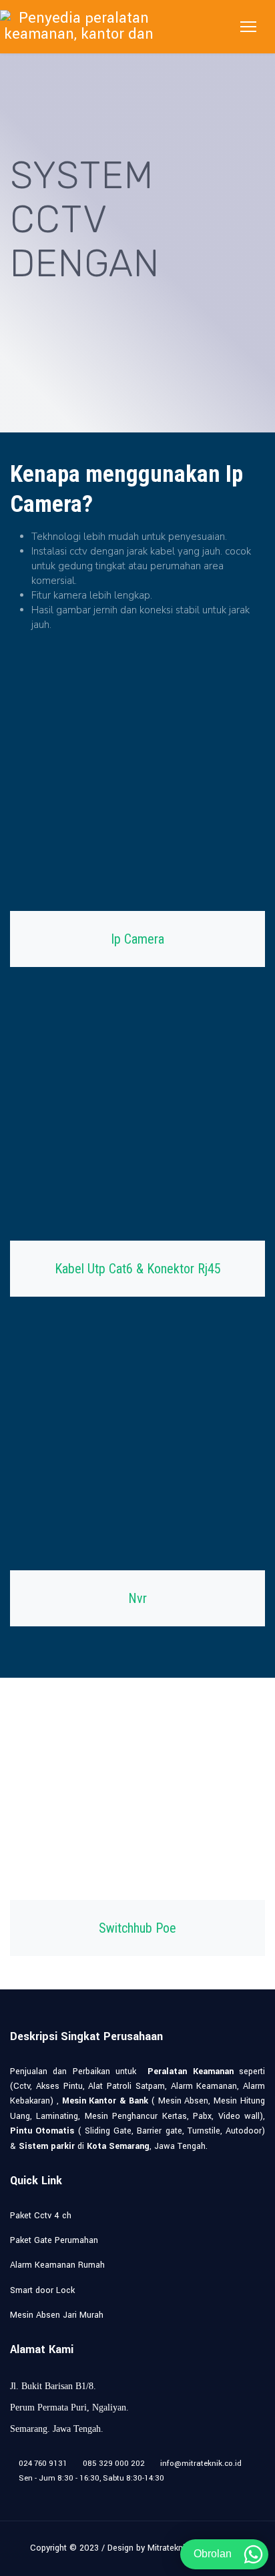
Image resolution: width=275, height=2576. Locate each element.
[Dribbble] (96, 2493)
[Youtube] (76, 2493)
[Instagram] (117, 2493)
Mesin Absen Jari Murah (57, 2315)
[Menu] (248, 27)
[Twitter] (34, 2493)
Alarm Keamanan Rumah (57, 2265)
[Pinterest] (55, 2493)
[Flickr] (159, 2493)
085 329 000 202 (114, 2464)
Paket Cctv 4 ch (41, 2216)
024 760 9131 (43, 2464)
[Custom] (179, 2493)
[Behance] (138, 2493)
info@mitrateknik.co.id (201, 2464)
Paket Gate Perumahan (54, 2240)
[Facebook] (14, 2493)
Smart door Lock (42, 2290)
